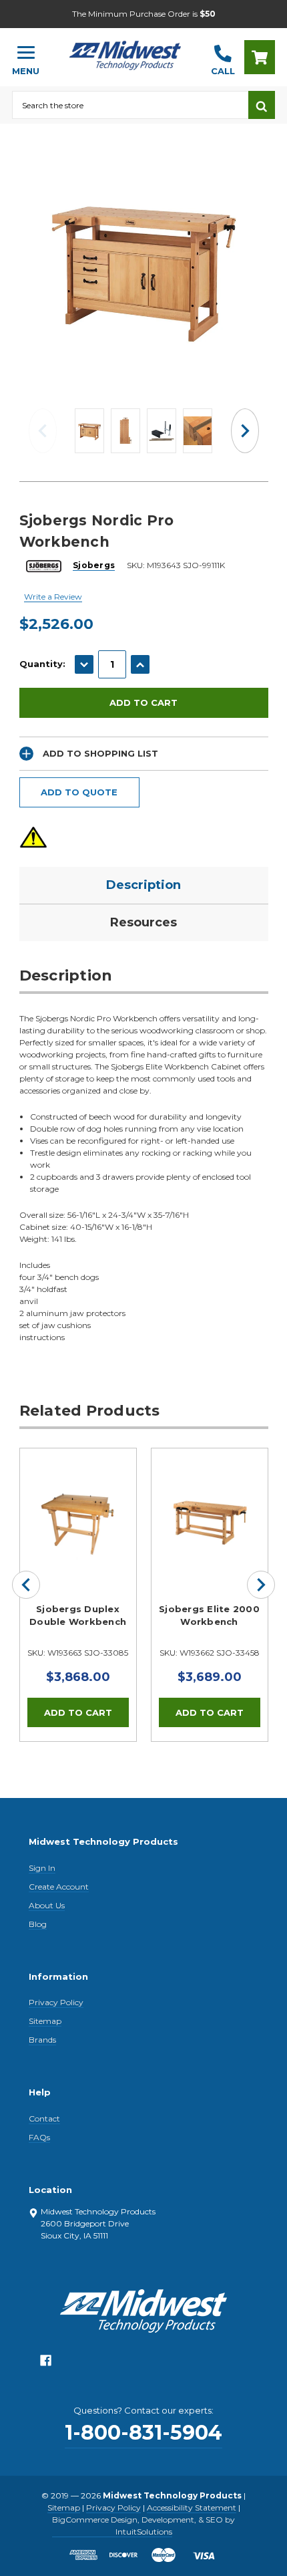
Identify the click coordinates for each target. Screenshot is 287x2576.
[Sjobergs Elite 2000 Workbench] (210, 1507)
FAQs (39, 2137)
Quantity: (42, 664)
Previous (43, 431)
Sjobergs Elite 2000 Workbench (209, 1616)
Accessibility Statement (192, 2507)
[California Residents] (33, 837)
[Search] (262, 105)
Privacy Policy (56, 2002)
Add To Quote (79, 792)
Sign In (42, 1868)
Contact (44, 2118)
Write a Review (53, 597)
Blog (38, 1924)
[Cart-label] (260, 57)
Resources (143, 922)
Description (143, 885)
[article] (78, 1595)
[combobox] (130, 105)
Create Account (59, 1887)
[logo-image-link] (125, 51)
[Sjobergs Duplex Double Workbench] (78, 1507)
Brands (42, 2040)
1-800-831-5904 (143, 2433)
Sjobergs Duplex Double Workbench (78, 1616)
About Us (47, 1905)
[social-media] (46, 2364)
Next (245, 431)
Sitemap (45, 2021)
